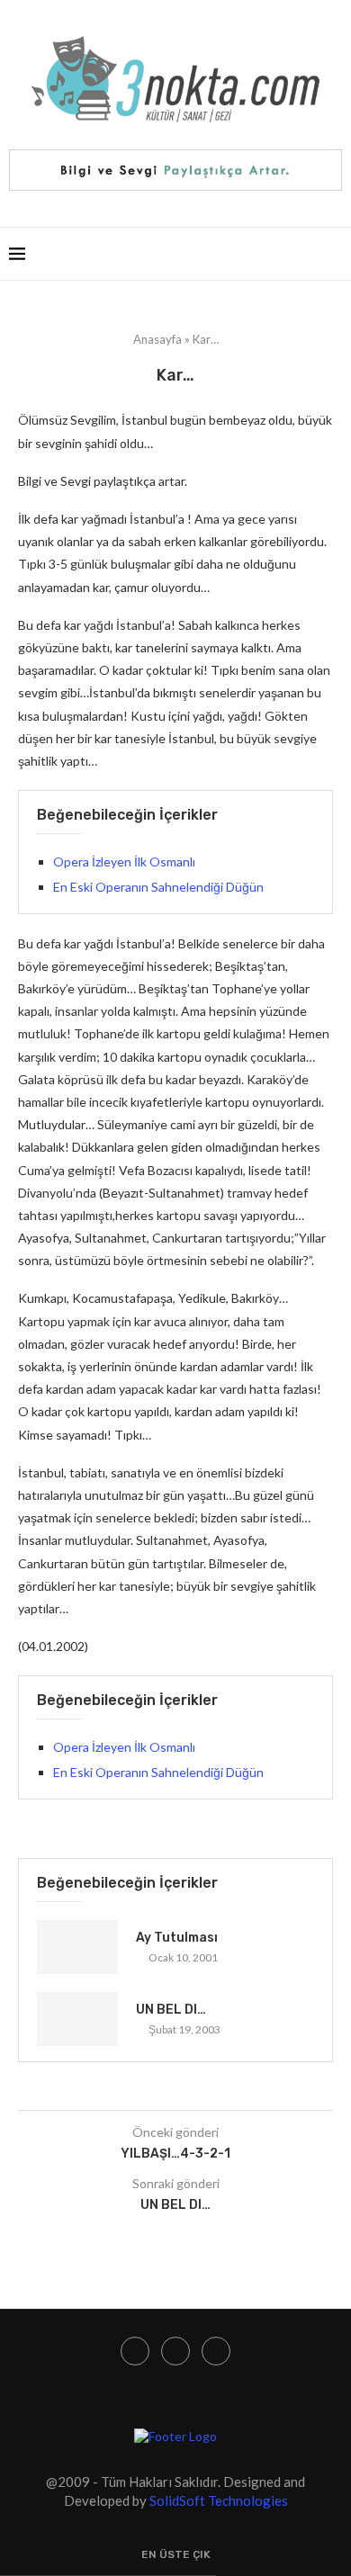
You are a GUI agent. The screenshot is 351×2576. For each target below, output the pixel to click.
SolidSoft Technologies (219, 2500)
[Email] (216, 2351)
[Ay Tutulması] (77, 1947)
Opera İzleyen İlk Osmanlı (124, 862)
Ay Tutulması (177, 1938)
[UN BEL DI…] (77, 2019)
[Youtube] (175, 2351)
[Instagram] (135, 2351)
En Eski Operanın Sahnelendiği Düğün (158, 887)
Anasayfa (157, 339)
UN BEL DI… (171, 2010)
